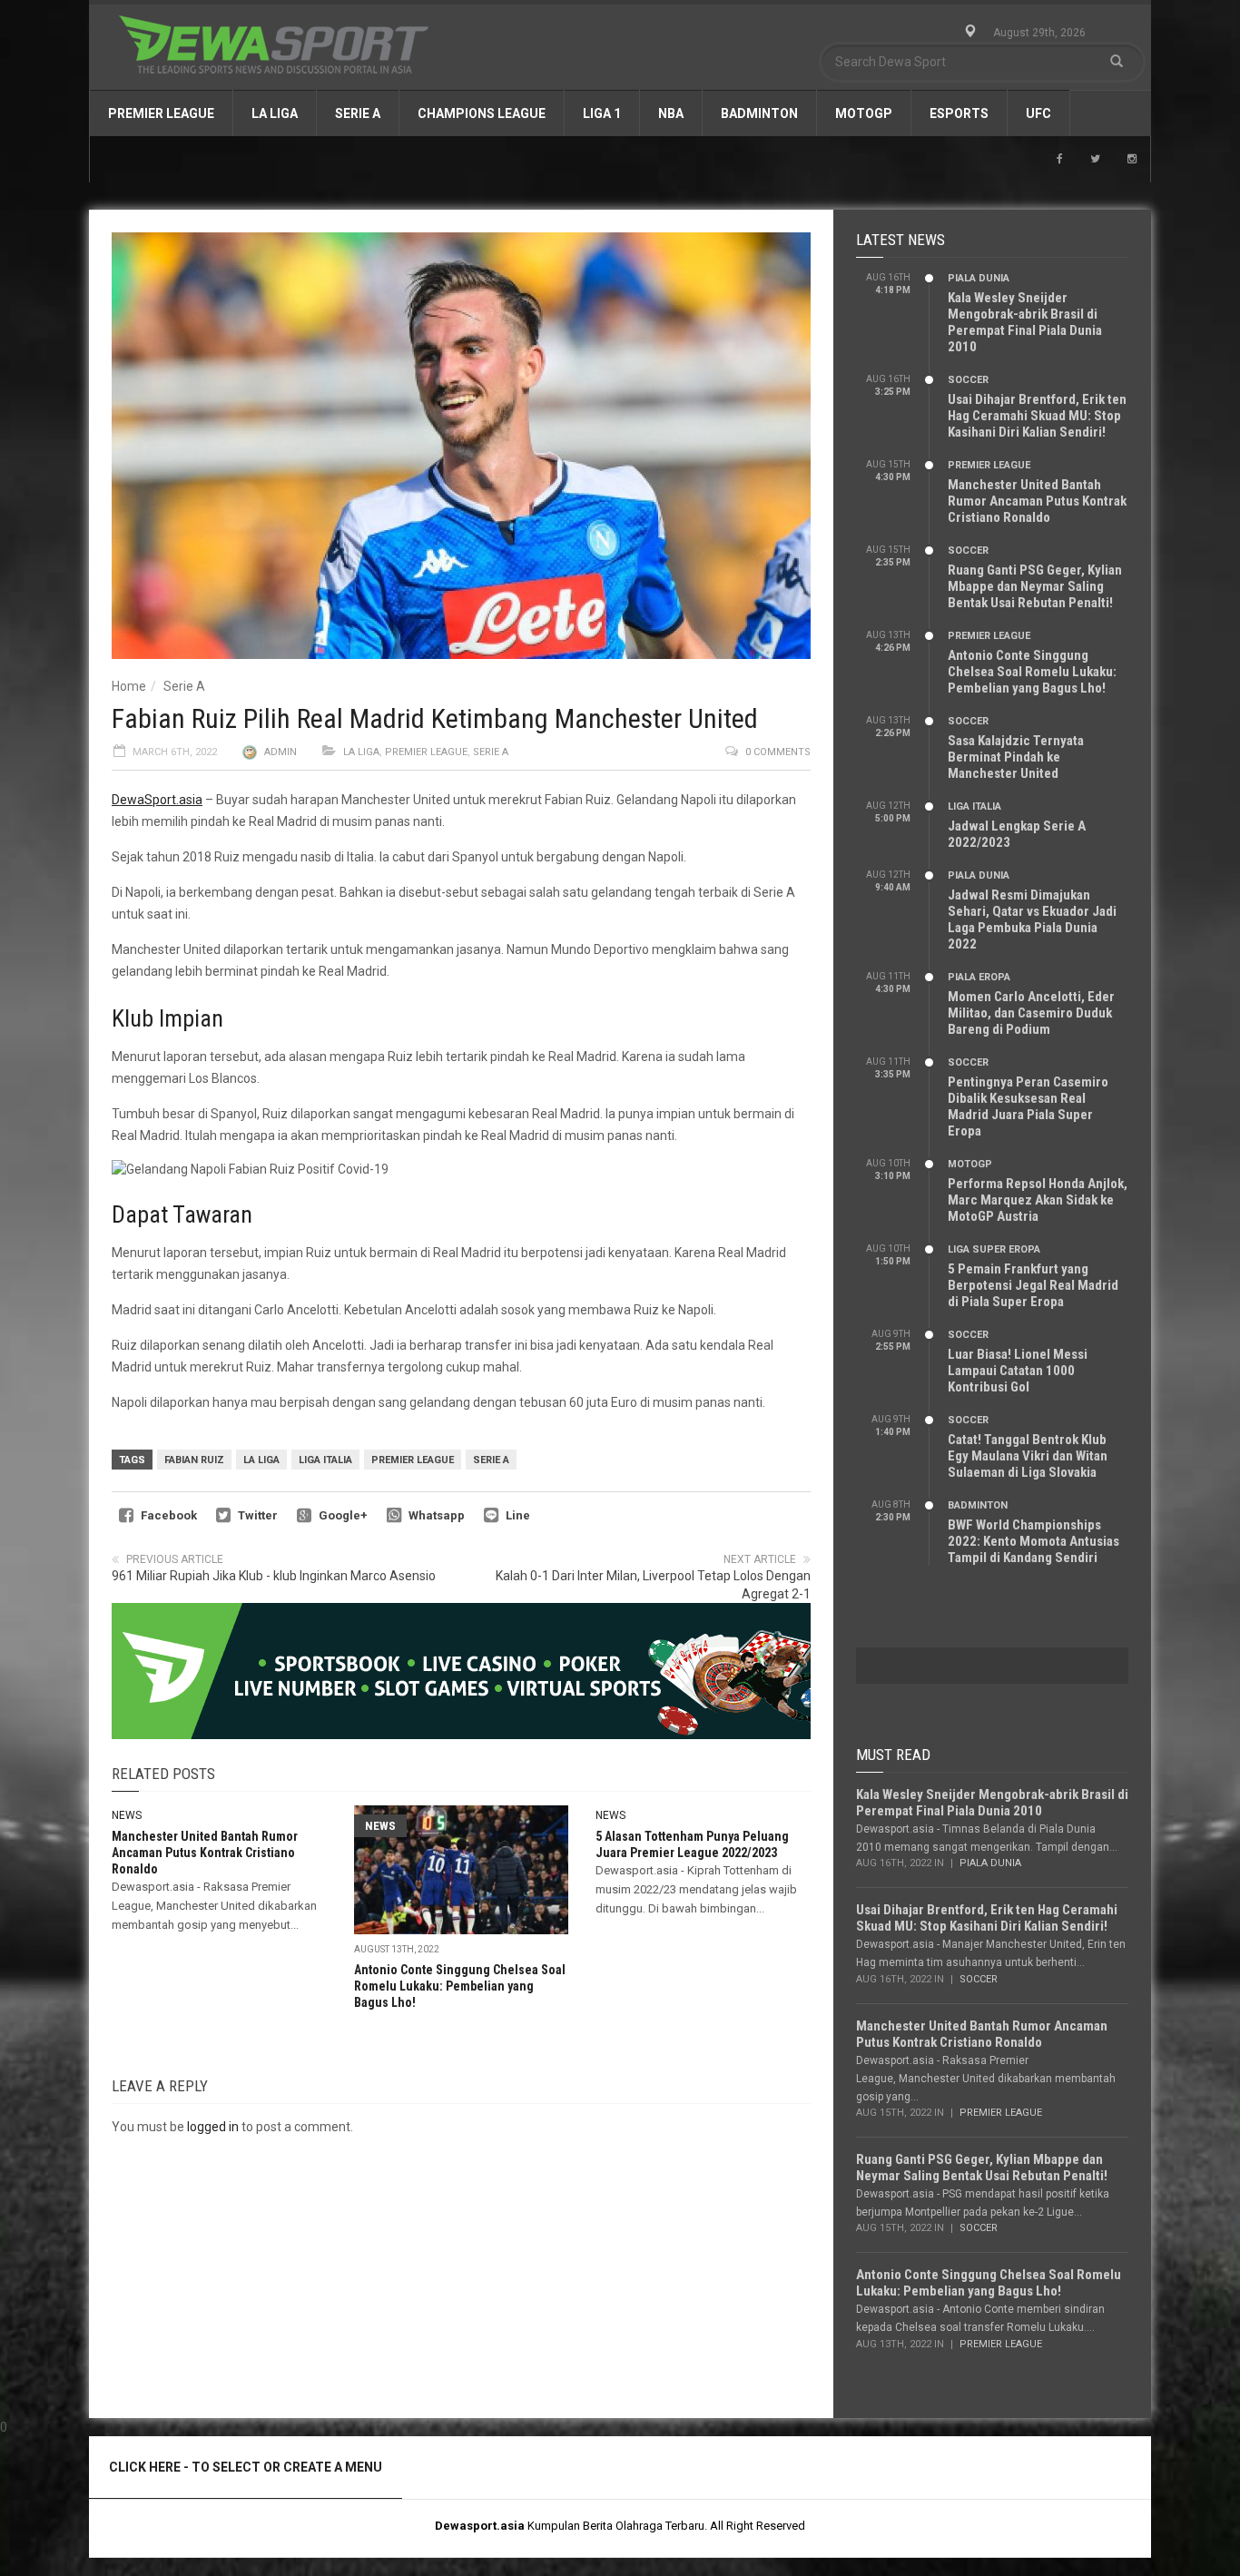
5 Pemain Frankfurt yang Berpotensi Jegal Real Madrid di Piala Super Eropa (1033, 1285)
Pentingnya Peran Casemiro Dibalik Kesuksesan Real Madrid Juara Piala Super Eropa (1028, 1106)
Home (129, 686)
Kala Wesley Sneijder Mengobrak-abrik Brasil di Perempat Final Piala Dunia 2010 (1025, 322)
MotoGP (864, 113)
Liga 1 (602, 113)
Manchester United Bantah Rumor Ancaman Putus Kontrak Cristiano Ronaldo (205, 1853)
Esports (959, 113)
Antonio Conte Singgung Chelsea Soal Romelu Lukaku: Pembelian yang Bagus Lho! (460, 1986)
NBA (671, 113)
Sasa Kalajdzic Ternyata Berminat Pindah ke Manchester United (1016, 757)
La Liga (275, 113)
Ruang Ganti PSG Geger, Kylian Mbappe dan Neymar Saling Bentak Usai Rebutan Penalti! (1035, 586)
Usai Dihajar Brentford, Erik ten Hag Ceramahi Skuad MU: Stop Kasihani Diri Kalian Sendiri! (1037, 416)
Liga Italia (325, 1460)
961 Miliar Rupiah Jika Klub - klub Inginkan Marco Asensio (274, 1576)
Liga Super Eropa (994, 1249)
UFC (1038, 113)
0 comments (778, 752)
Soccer (968, 380)
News (127, 1815)
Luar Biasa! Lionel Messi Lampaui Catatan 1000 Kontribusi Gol (1018, 1371)
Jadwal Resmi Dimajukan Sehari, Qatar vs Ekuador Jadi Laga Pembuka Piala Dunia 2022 (1032, 919)
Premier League (161, 113)
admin (280, 752)
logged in (213, 2127)
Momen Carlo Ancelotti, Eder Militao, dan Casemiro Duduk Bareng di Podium (1031, 1013)
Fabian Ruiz (194, 1460)
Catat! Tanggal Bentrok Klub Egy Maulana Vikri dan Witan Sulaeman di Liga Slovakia (1028, 1456)
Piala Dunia (979, 278)
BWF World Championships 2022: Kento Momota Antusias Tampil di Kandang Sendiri (1033, 1541)
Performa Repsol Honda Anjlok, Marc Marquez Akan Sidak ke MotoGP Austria (1038, 1200)
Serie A (358, 113)
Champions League (482, 113)
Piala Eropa (979, 977)
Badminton (759, 113)
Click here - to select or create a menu (246, 2467)
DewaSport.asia (157, 800)
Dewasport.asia (480, 2526)
